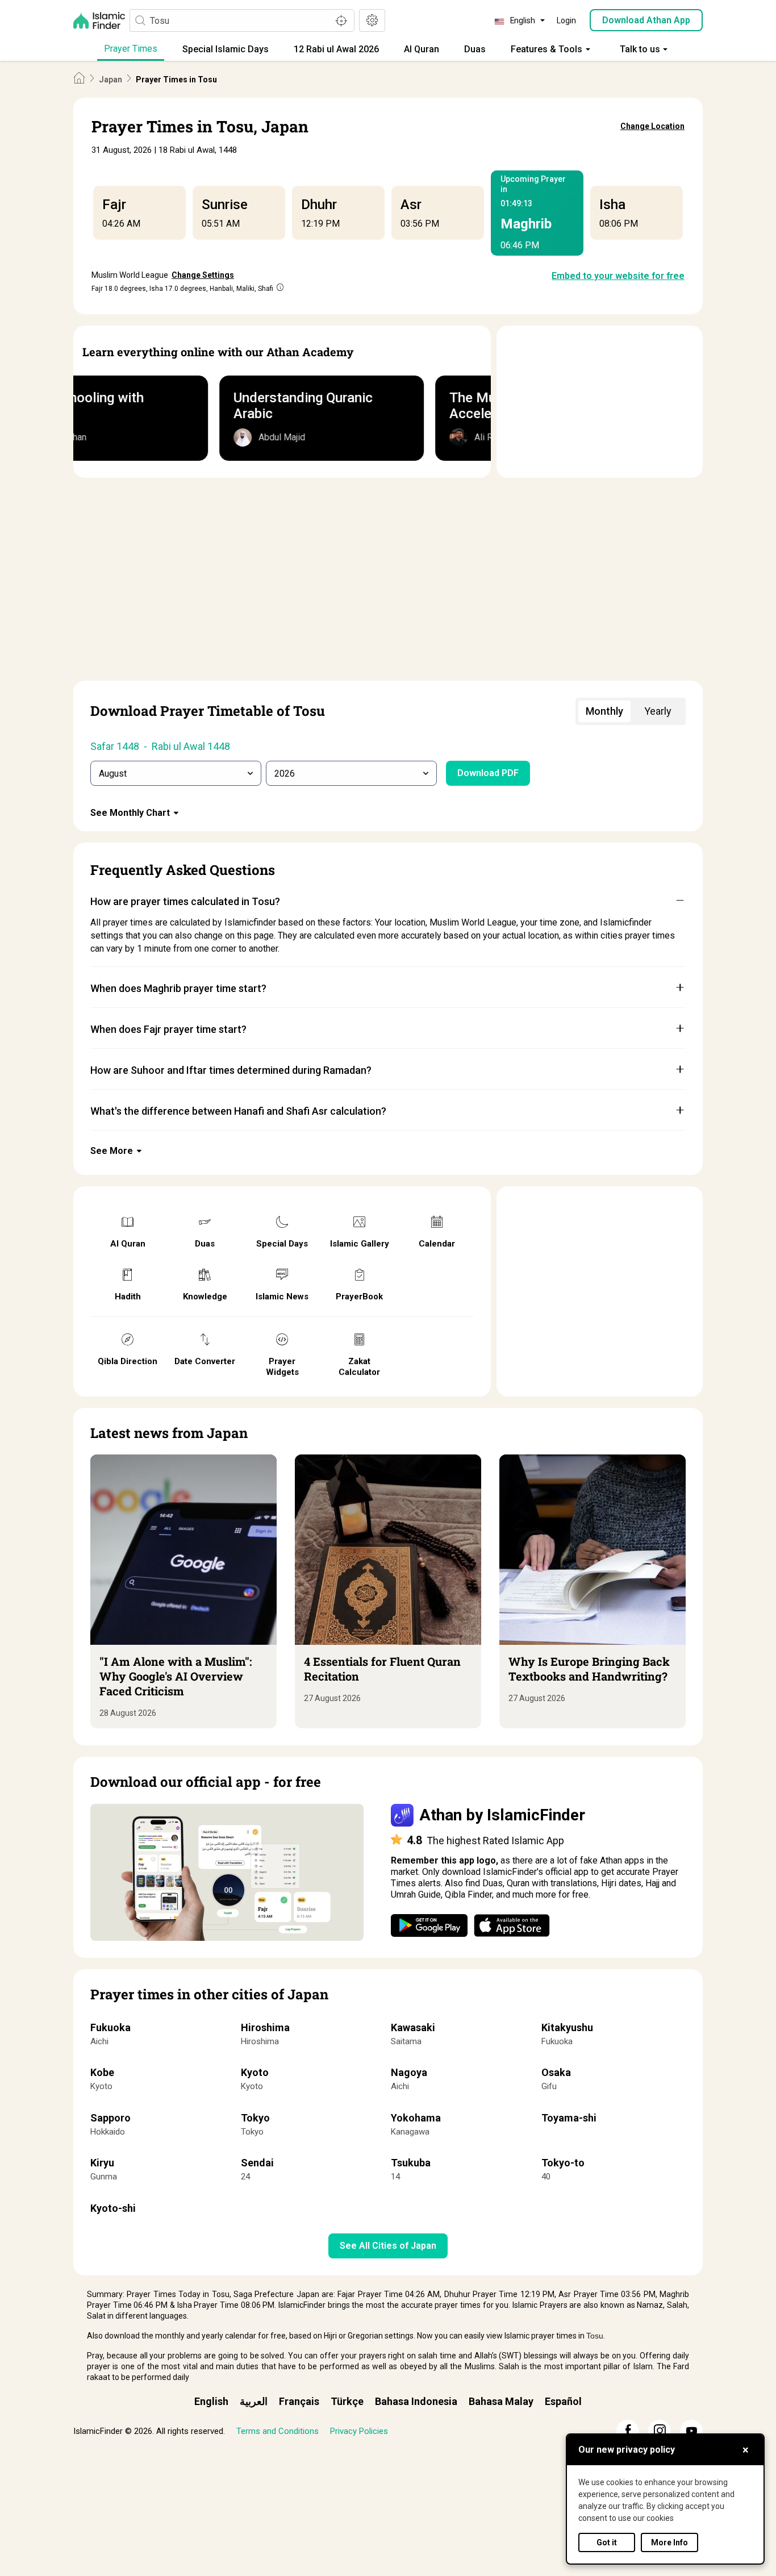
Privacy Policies (359, 2431)
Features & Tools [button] (546, 49)
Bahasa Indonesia (416, 2401)
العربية (254, 2401)
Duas (475, 49)
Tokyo (255, 2118)
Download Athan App (646, 20)
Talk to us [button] (640, 49)
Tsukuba (411, 2163)
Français (299, 2401)
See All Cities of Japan (388, 2246)
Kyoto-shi (113, 2208)
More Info (669, 2542)
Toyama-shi (569, 2118)
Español (563, 2401)
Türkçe (347, 2401)
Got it (607, 2542)
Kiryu (102, 2163)
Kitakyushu (567, 2027)
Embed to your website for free (618, 276)
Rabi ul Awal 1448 (191, 746)
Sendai (257, 2163)
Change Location (652, 126)
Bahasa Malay (501, 2401)
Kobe (102, 2072)
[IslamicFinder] (101, 20)
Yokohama (416, 2118)
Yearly (658, 711)
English (211, 2401)
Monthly (604, 711)
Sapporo (110, 2118)
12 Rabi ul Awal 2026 (336, 49)
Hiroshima (265, 2027)
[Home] (79, 79)
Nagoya (409, 2072)
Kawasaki (413, 2027)
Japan (110, 80)
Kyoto (255, 2072)
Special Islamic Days (226, 49)
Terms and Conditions (278, 2431)
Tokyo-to (563, 2163)
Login (566, 20)
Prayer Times (131, 49)
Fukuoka (110, 2027)
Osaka (556, 2072)
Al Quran (422, 49)
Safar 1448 (115, 746)
